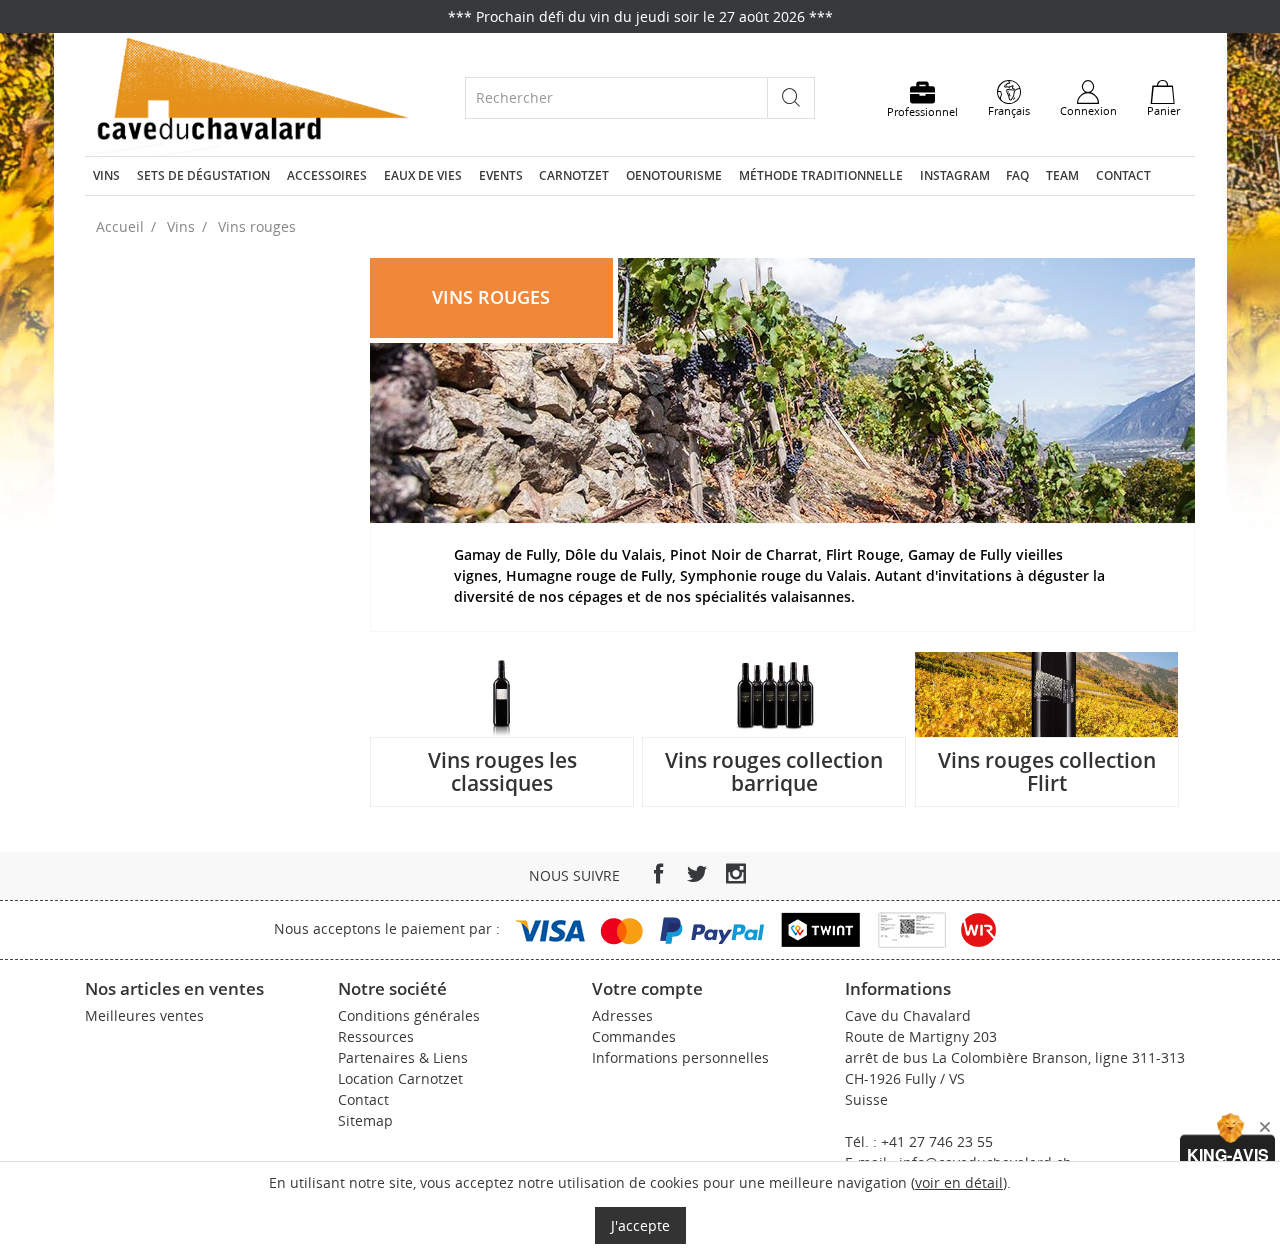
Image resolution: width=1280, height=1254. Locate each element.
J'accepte (640, 1225)
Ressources (376, 1036)
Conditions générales (409, 1015)
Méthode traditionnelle (821, 175)
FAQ (1017, 175)
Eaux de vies (423, 175)
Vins (106, 175)
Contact (1123, 175)
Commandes (634, 1036)
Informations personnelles (680, 1057)
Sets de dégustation (203, 175)
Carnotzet (574, 175)
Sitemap (365, 1120)
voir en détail (959, 1182)
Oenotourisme (674, 175)
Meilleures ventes (144, 1015)
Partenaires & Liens (403, 1057)
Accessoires (327, 175)
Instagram (955, 175)
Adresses (622, 1015)
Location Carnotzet (400, 1078)
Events (501, 175)
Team (1062, 175)
